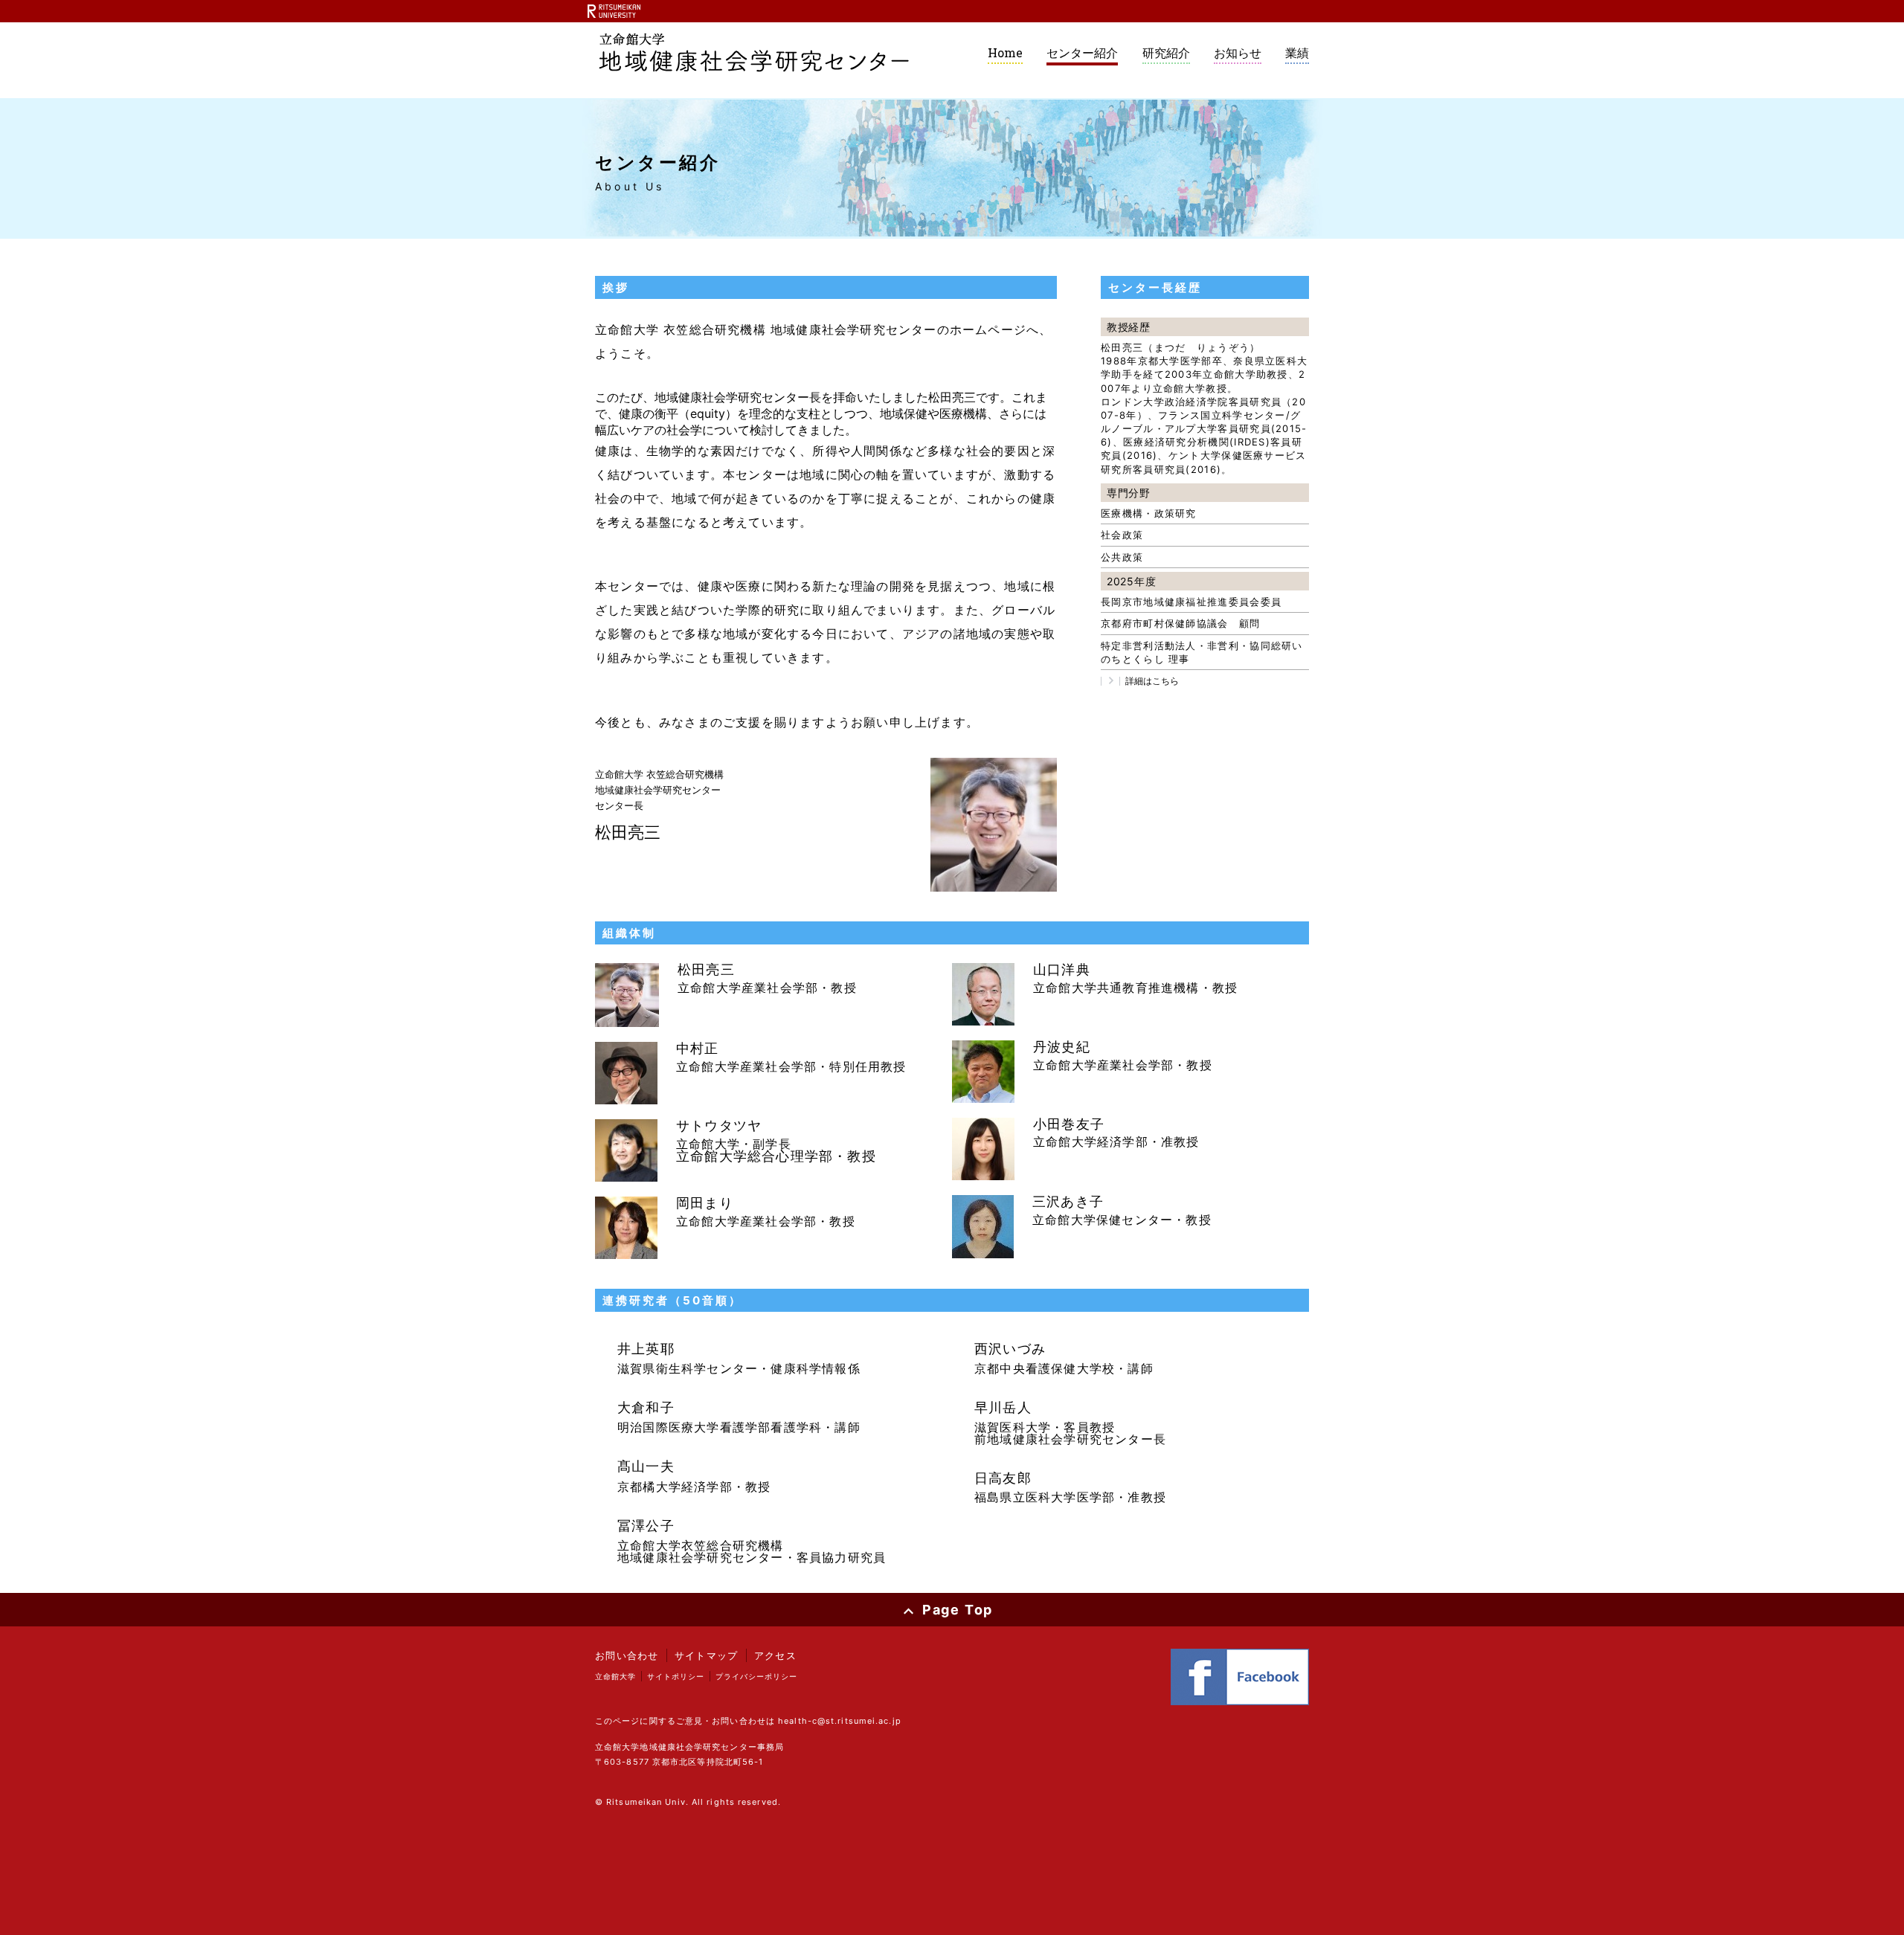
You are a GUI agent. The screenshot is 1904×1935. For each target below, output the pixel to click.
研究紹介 (1166, 53)
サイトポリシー (676, 1676)
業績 (1297, 53)
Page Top (958, 1610)
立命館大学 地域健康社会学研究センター (754, 53)
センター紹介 (1082, 53)
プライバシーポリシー (756, 1676)
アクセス (775, 1655)
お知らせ (1238, 53)
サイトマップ (707, 1655)
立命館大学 (615, 1676)
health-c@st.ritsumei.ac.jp (840, 1721)
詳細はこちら (1152, 681)
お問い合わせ (627, 1655)
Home (1005, 52)
